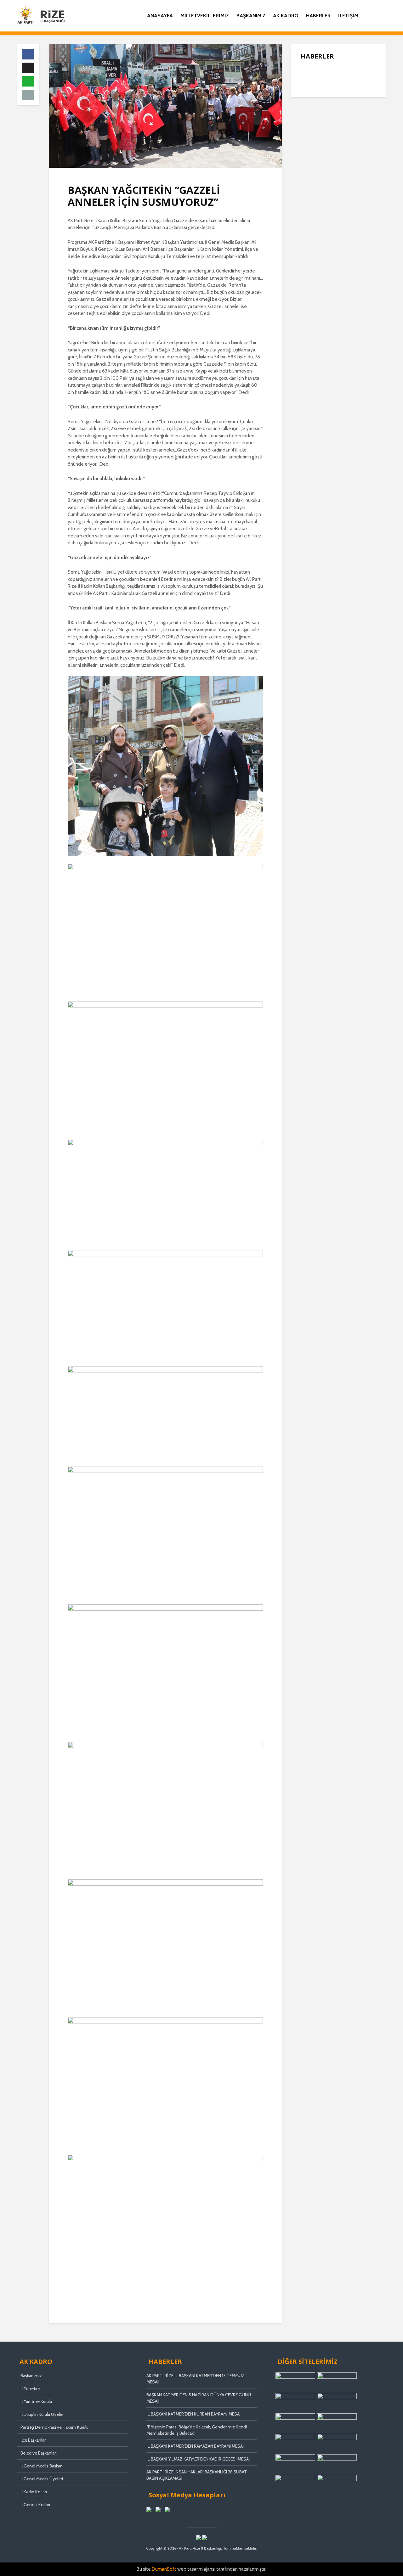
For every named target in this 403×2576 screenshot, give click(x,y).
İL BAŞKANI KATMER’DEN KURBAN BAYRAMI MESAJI (194, 2414)
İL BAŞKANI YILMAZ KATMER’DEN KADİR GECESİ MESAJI (199, 2459)
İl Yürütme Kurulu (36, 2401)
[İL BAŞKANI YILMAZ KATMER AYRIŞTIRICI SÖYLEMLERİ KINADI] (313, 145)
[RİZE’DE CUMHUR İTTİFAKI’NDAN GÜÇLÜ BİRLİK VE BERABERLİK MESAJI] (313, 170)
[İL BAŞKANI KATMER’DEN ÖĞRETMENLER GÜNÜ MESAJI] (313, 202)
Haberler (318, 16)
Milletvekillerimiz (205, 16)
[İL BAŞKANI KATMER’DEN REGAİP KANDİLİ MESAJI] (313, 120)
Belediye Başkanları (39, 2453)
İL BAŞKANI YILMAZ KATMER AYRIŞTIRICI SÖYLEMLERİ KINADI (352, 146)
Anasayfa (160, 16)
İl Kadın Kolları (34, 2492)
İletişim (348, 16)
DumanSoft (164, 2569)
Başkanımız (251, 16)
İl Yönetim (30, 2388)
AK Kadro (286, 16)
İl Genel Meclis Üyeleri (42, 2479)
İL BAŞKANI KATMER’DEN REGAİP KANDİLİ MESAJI (352, 121)
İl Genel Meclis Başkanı (42, 2466)
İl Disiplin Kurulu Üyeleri (43, 2414)
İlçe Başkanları (34, 2440)
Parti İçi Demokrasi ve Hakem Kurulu (54, 2427)
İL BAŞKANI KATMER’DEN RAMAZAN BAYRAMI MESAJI (196, 2446)
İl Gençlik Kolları (35, 2505)
